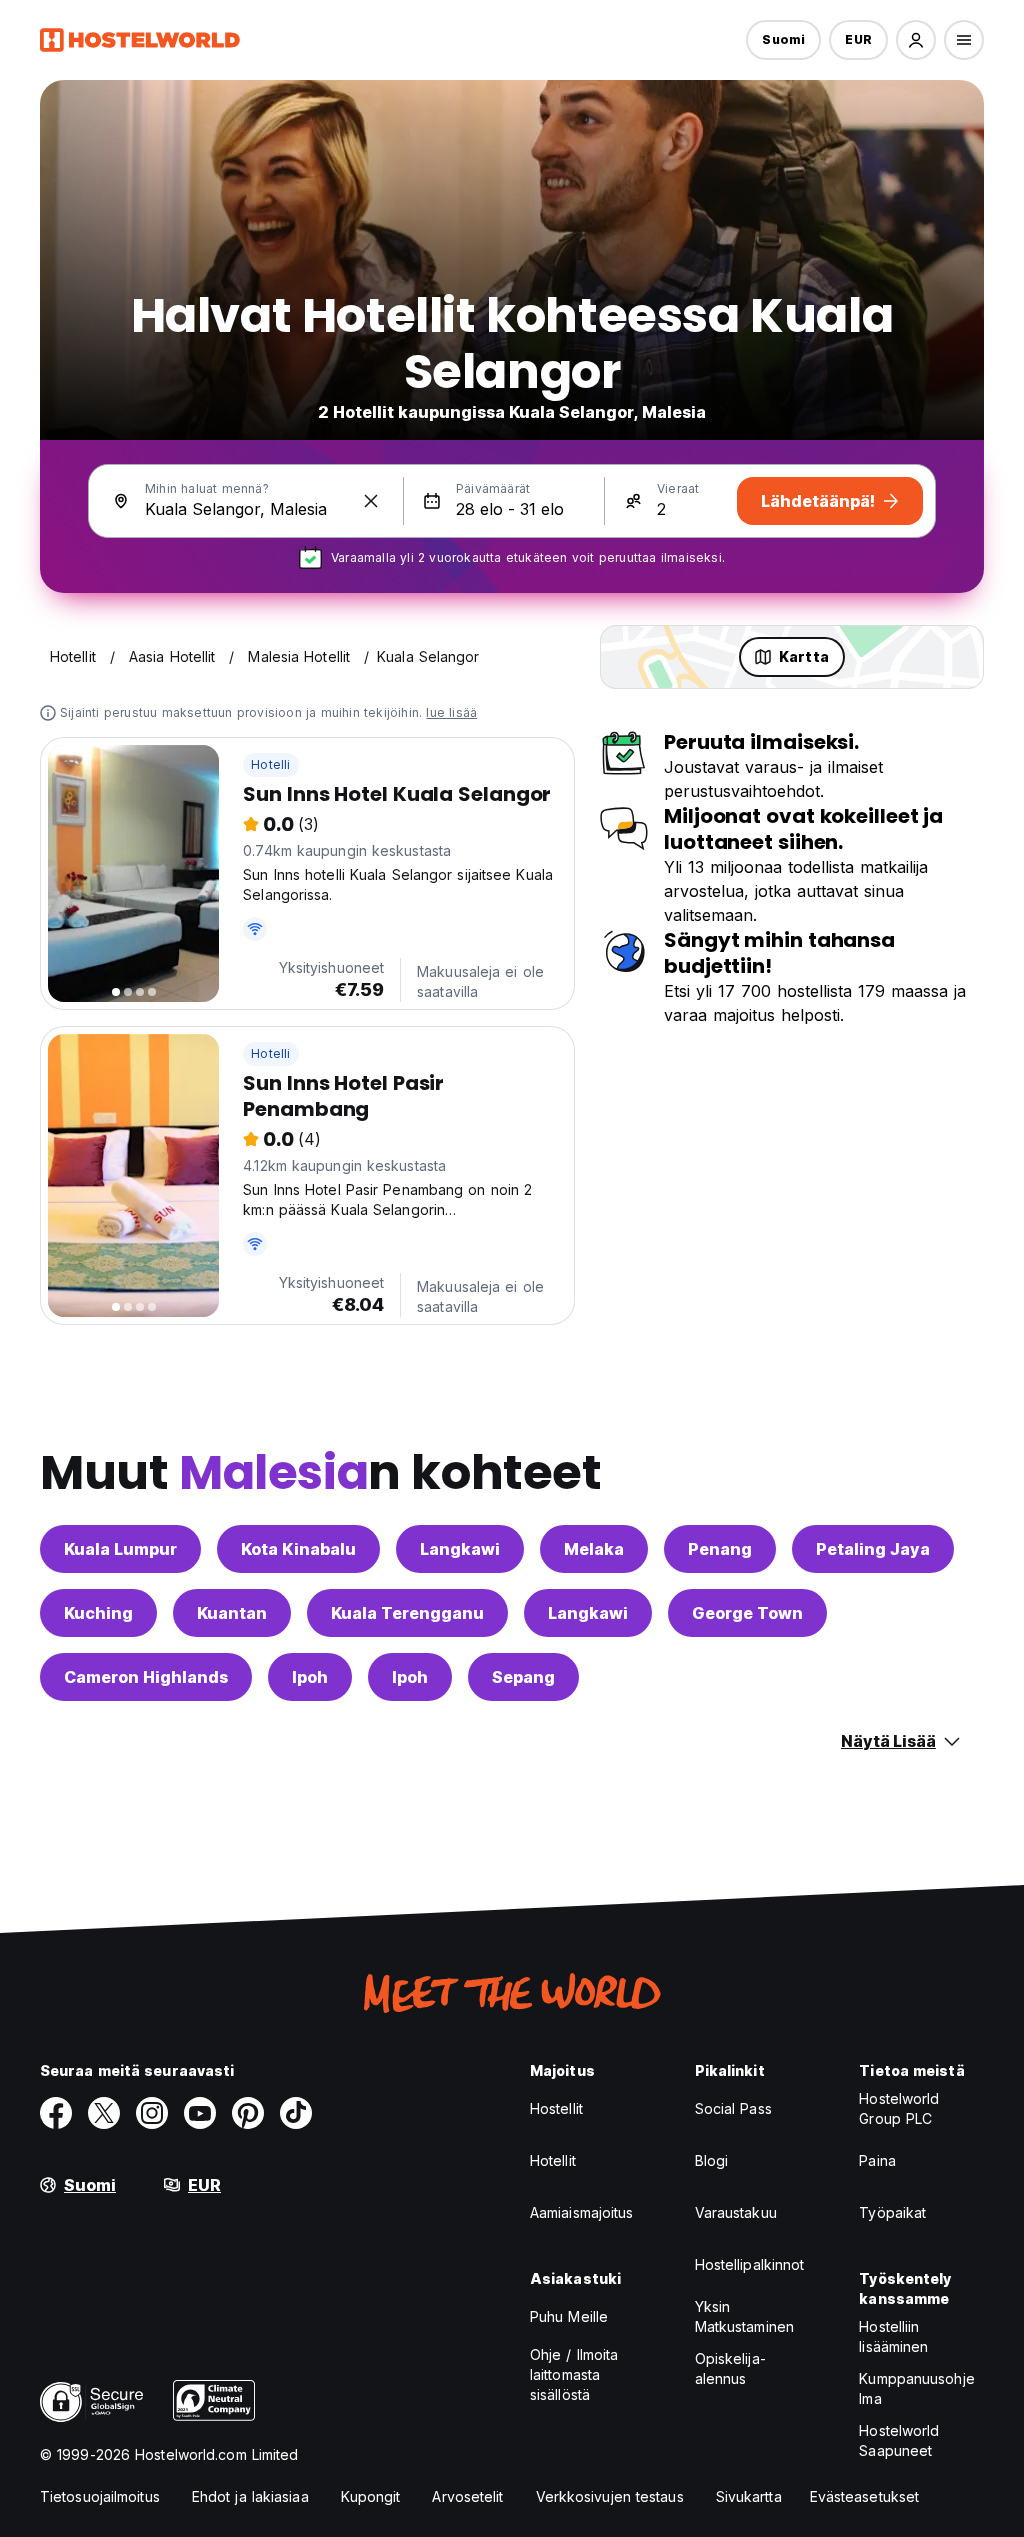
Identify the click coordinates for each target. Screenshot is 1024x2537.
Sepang (523, 1677)
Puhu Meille (569, 2316)
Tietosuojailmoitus (100, 2496)
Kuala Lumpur (120, 1549)
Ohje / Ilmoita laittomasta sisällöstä (574, 2374)
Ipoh (310, 1677)
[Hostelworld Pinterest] (248, 2113)
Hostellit (556, 2108)
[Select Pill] (916, 40)
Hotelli (270, 764)
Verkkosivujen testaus (610, 2496)
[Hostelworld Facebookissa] (56, 2113)
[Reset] (371, 501)
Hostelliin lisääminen (893, 2336)
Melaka (594, 1549)
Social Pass (733, 2108)
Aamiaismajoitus (582, 2212)
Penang (720, 1549)
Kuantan (232, 1613)
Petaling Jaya (873, 1549)
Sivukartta (749, 2496)
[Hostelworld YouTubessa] (200, 2113)
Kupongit (371, 2496)
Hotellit (553, 2160)
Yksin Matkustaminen (744, 2316)
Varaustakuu (736, 2212)
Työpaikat (892, 2212)
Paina (877, 2160)
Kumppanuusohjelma (916, 2388)
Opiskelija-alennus (730, 2368)
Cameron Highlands (146, 1677)
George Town (747, 1613)
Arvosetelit (467, 2496)
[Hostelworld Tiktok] (296, 2113)
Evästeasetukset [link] (865, 2496)
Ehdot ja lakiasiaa (250, 2496)
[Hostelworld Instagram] (152, 2113)
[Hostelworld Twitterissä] (104, 2113)
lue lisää (451, 712)
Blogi (712, 2160)
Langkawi (460, 1549)
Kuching (98, 1613)
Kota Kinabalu (298, 1549)
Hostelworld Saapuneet (899, 2440)
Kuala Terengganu (407, 1613)
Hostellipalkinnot (750, 2264)
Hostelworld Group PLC (899, 2108)
